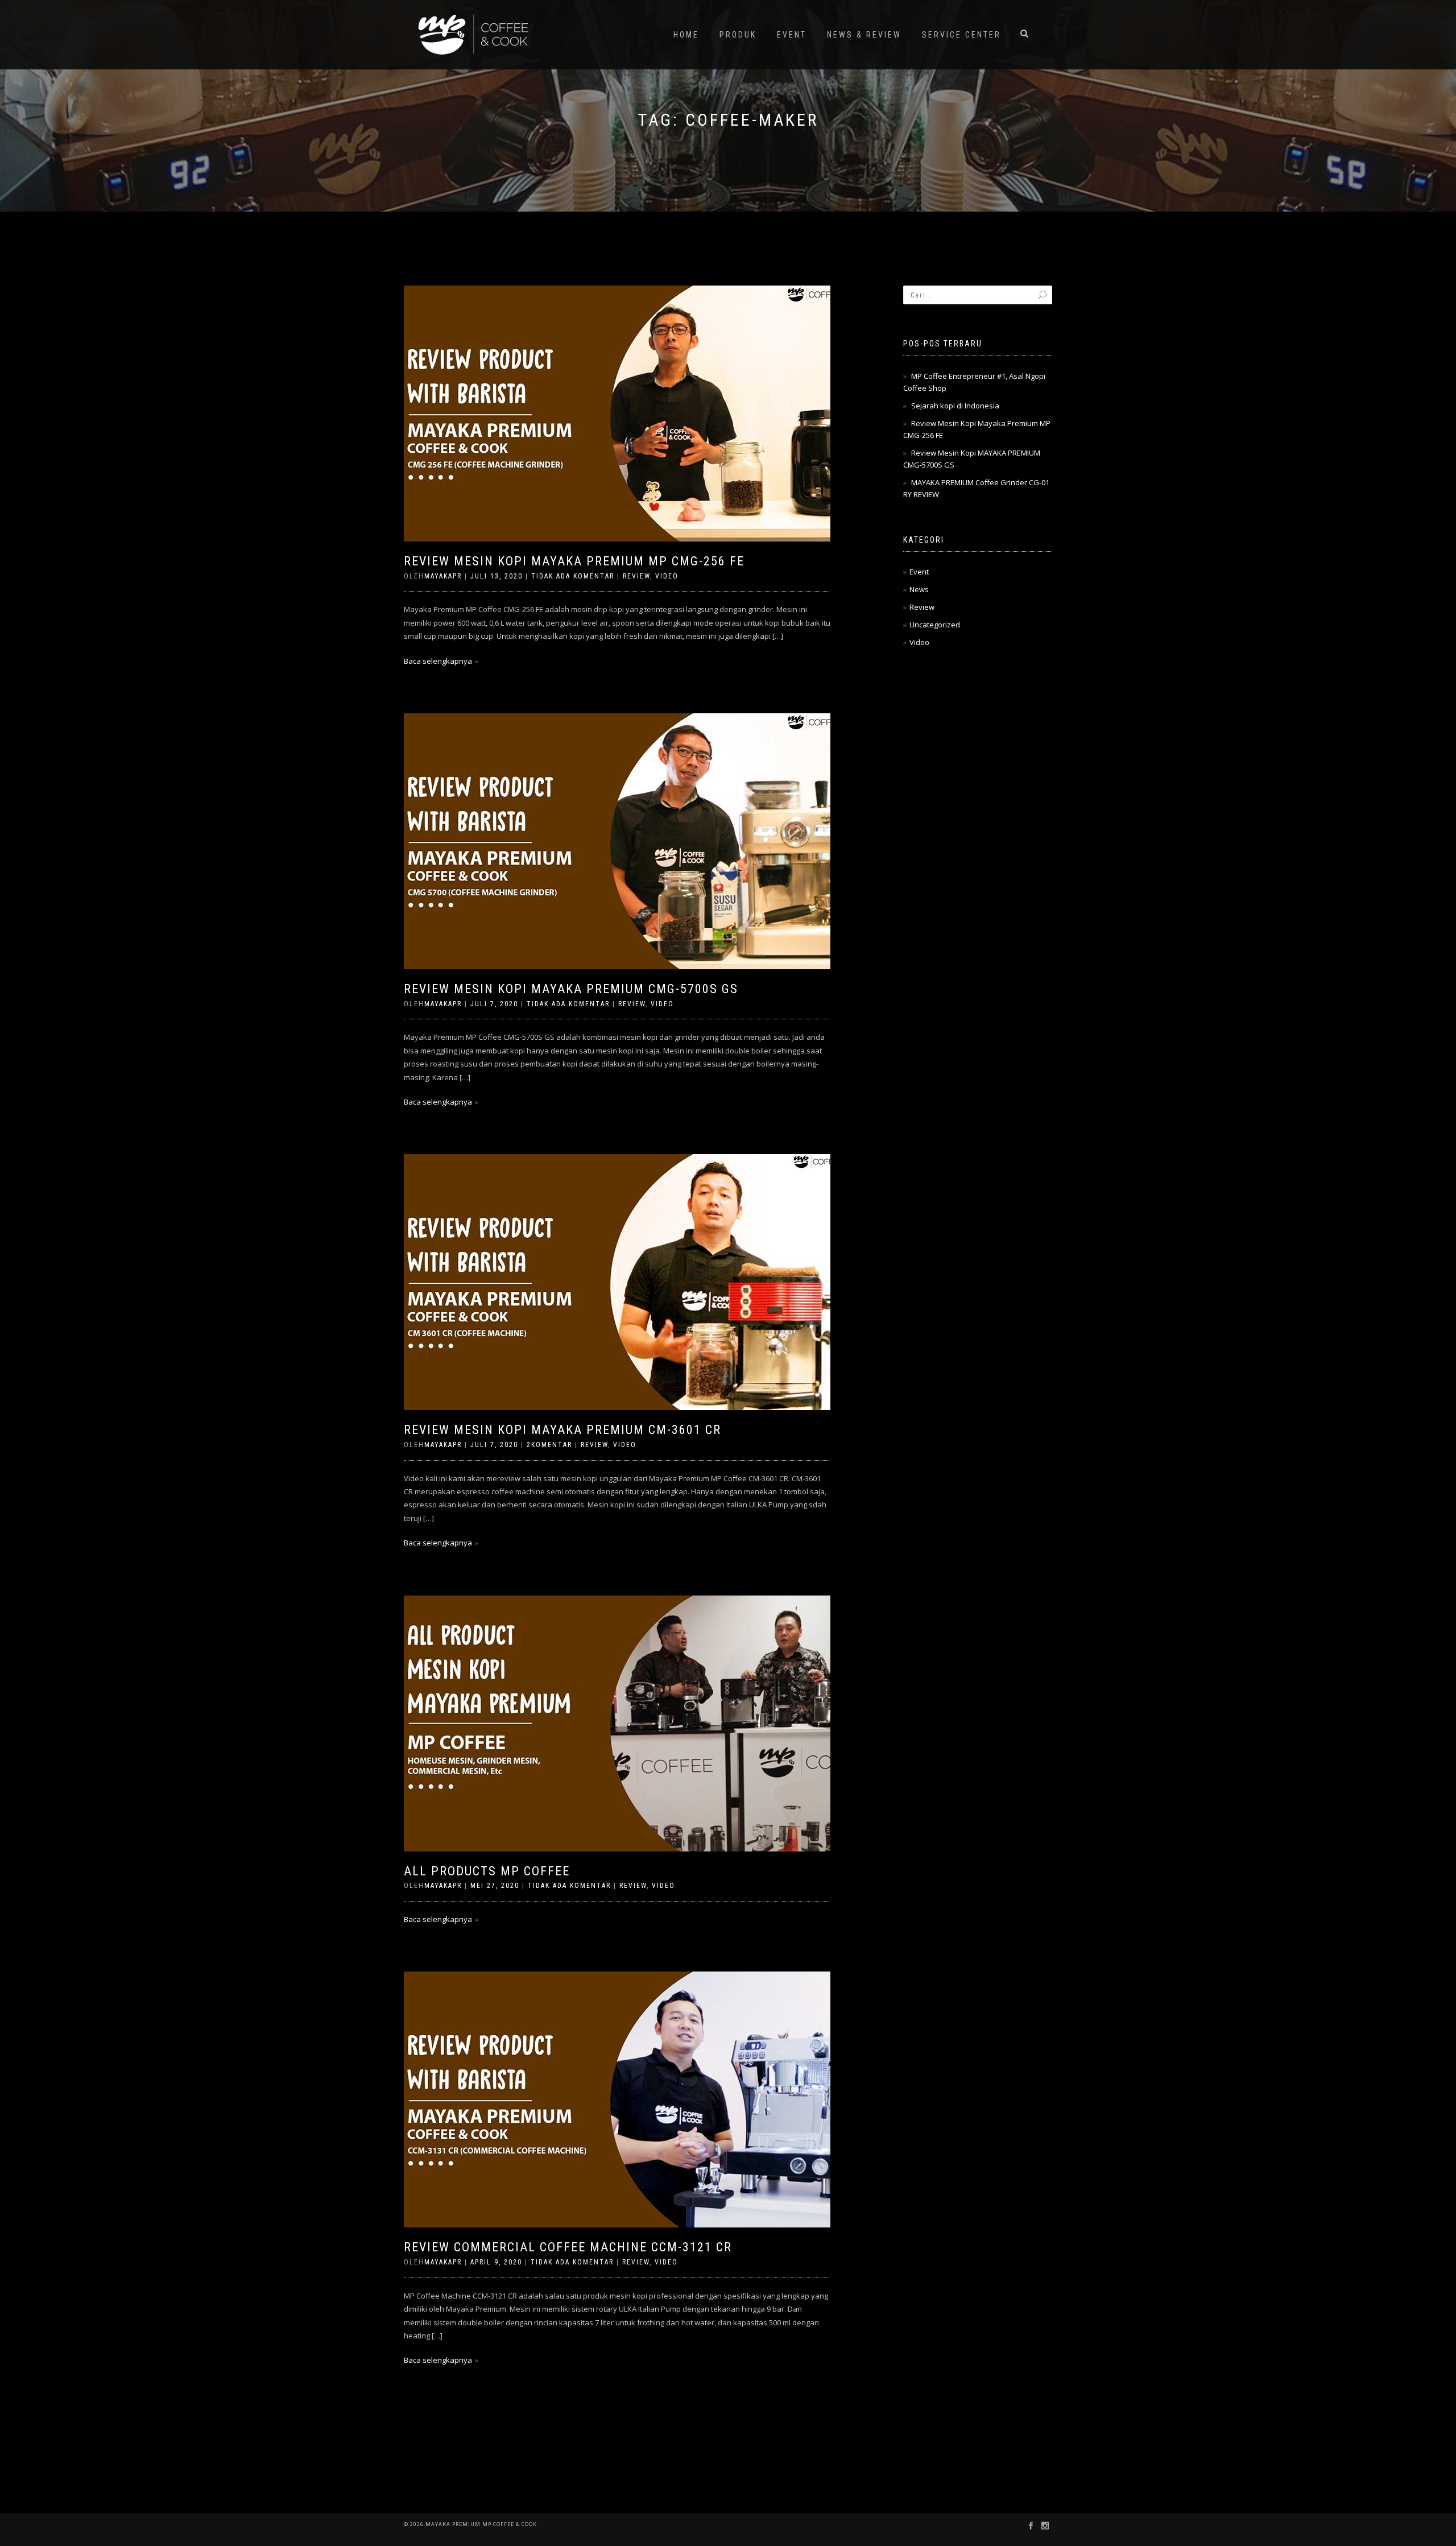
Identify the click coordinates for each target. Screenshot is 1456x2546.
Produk (738, 35)
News (919, 589)
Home (686, 35)
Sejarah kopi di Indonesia (955, 406)
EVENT (792, 35)
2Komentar (549, 1445)
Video (667, 576)
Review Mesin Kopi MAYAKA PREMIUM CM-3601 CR (562, 1430)
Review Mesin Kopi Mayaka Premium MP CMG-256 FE (574, 561)
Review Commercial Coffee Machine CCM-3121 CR (568, 2247)
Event (919, 572)
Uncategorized (935, 625)
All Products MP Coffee (487, 1871)
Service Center (961, 35)
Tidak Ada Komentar (573, 576)
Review (636, 576)
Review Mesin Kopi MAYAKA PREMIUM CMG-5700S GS (571, 989)
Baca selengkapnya (438, 661)
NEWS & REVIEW (864, 35)
